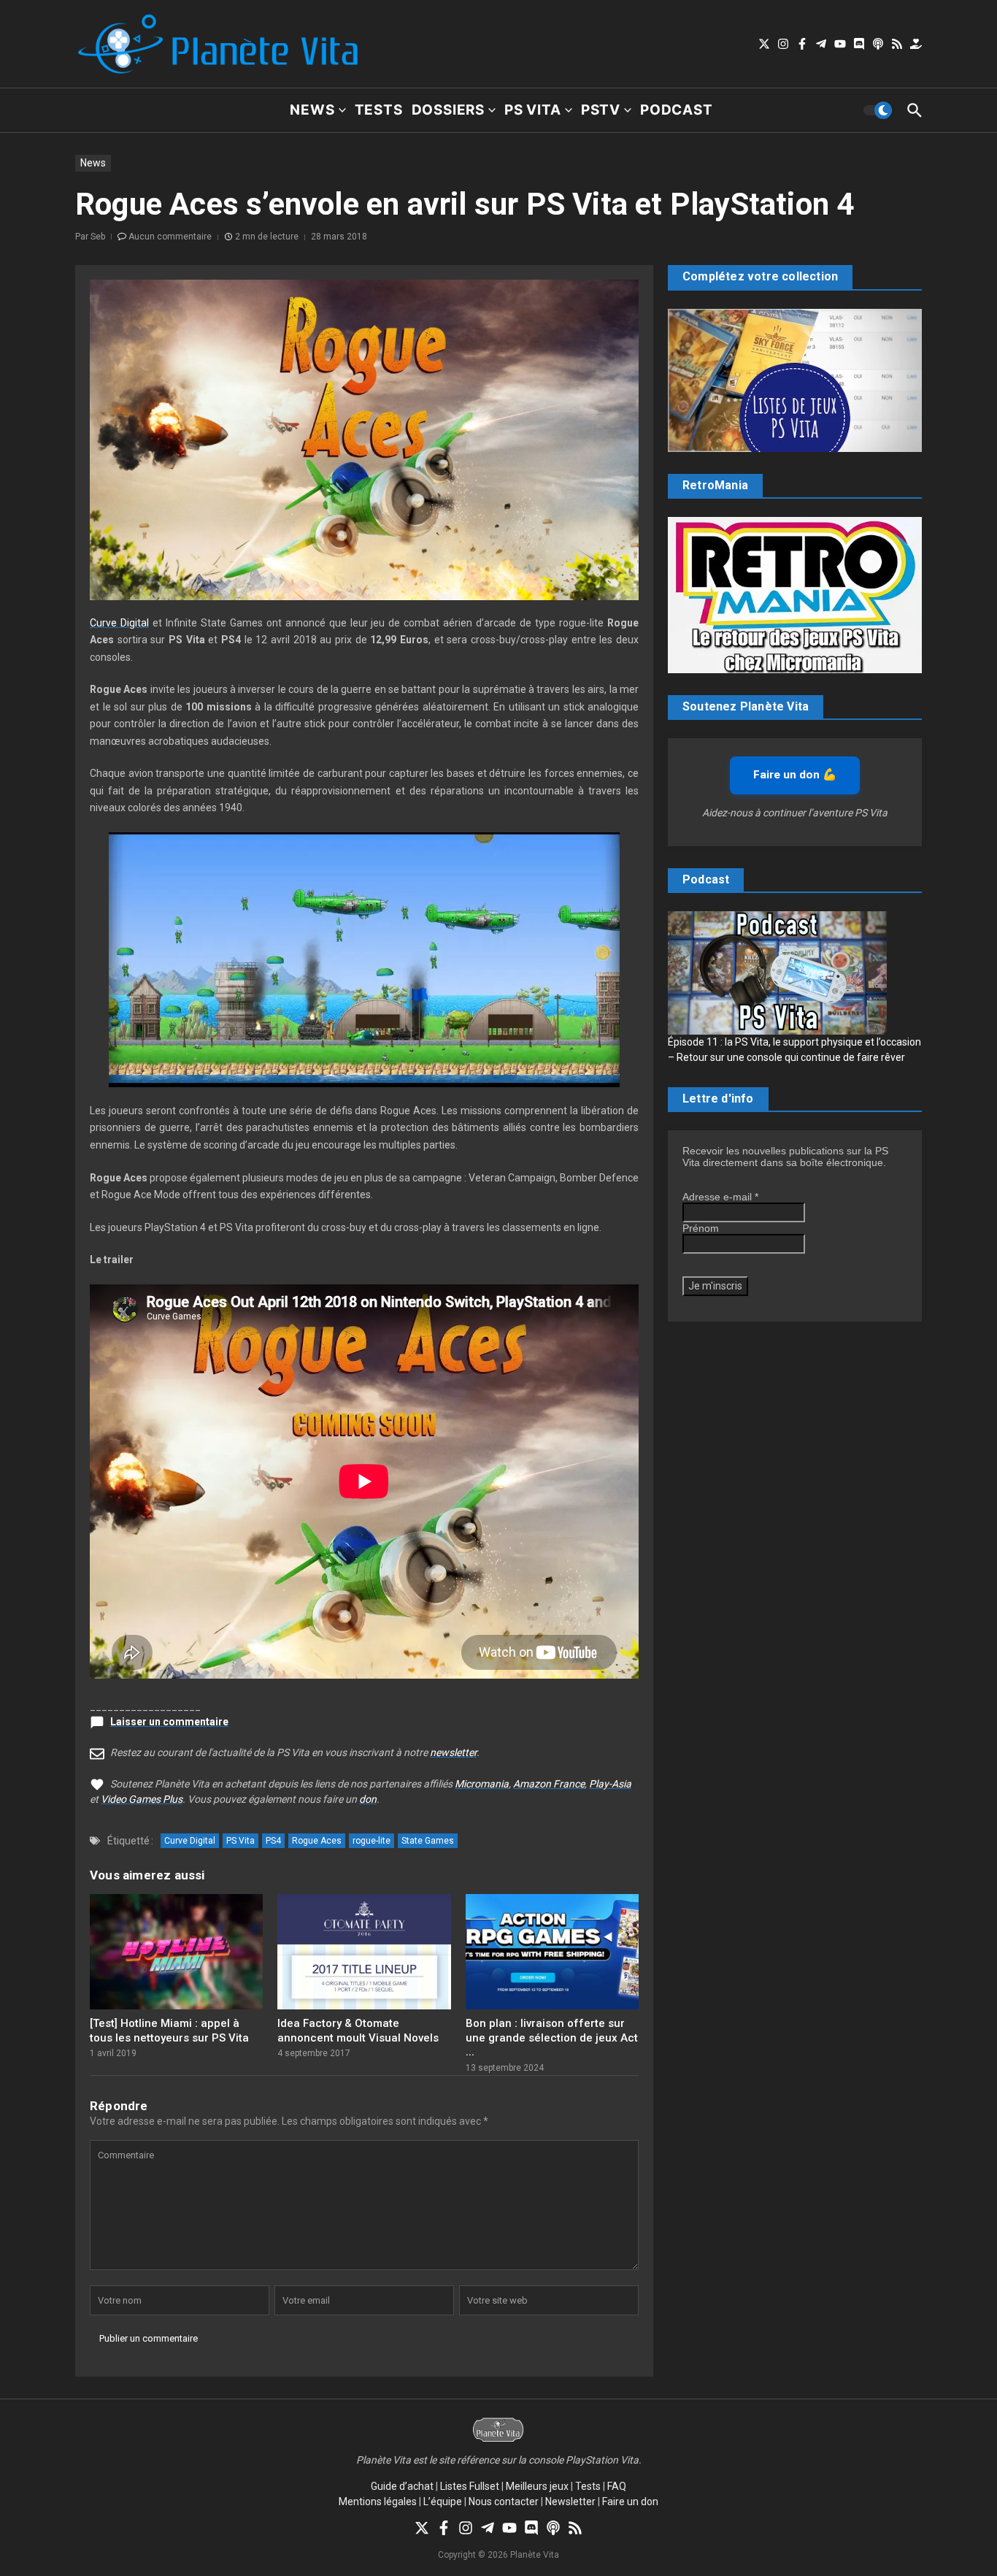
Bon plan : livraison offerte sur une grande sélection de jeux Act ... (552, 2038)
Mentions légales (378, 2502)
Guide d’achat (402, 2486)
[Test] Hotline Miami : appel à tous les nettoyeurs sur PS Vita (169, 2031)
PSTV (601, 110)
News (312, 110)
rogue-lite (372, 1841)
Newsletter (570, 2502)
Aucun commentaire (170, 237)
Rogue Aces (317, 1841)
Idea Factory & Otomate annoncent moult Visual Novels (358, 2031)
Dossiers (448, 110)
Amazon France (549, 1784)
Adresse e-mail (720, 1197)
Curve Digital (119, 623)
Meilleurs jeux (537, 2486)
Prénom (701, 1228)
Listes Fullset (470, 2486)
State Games (428, 1841)
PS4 (273, 1841)
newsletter (453, 1752)
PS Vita (533, 110)
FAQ (617, 2486)
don (368, 1799)
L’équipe (443, 2502)
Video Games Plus (142, 1799)
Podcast (677, 110)
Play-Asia (610, 1784)
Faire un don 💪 (795, 775)
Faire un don (630, 2502)
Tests (379, 110)
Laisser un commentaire (169, 1722)
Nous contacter (504, 2502)
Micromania (482, 1784)
